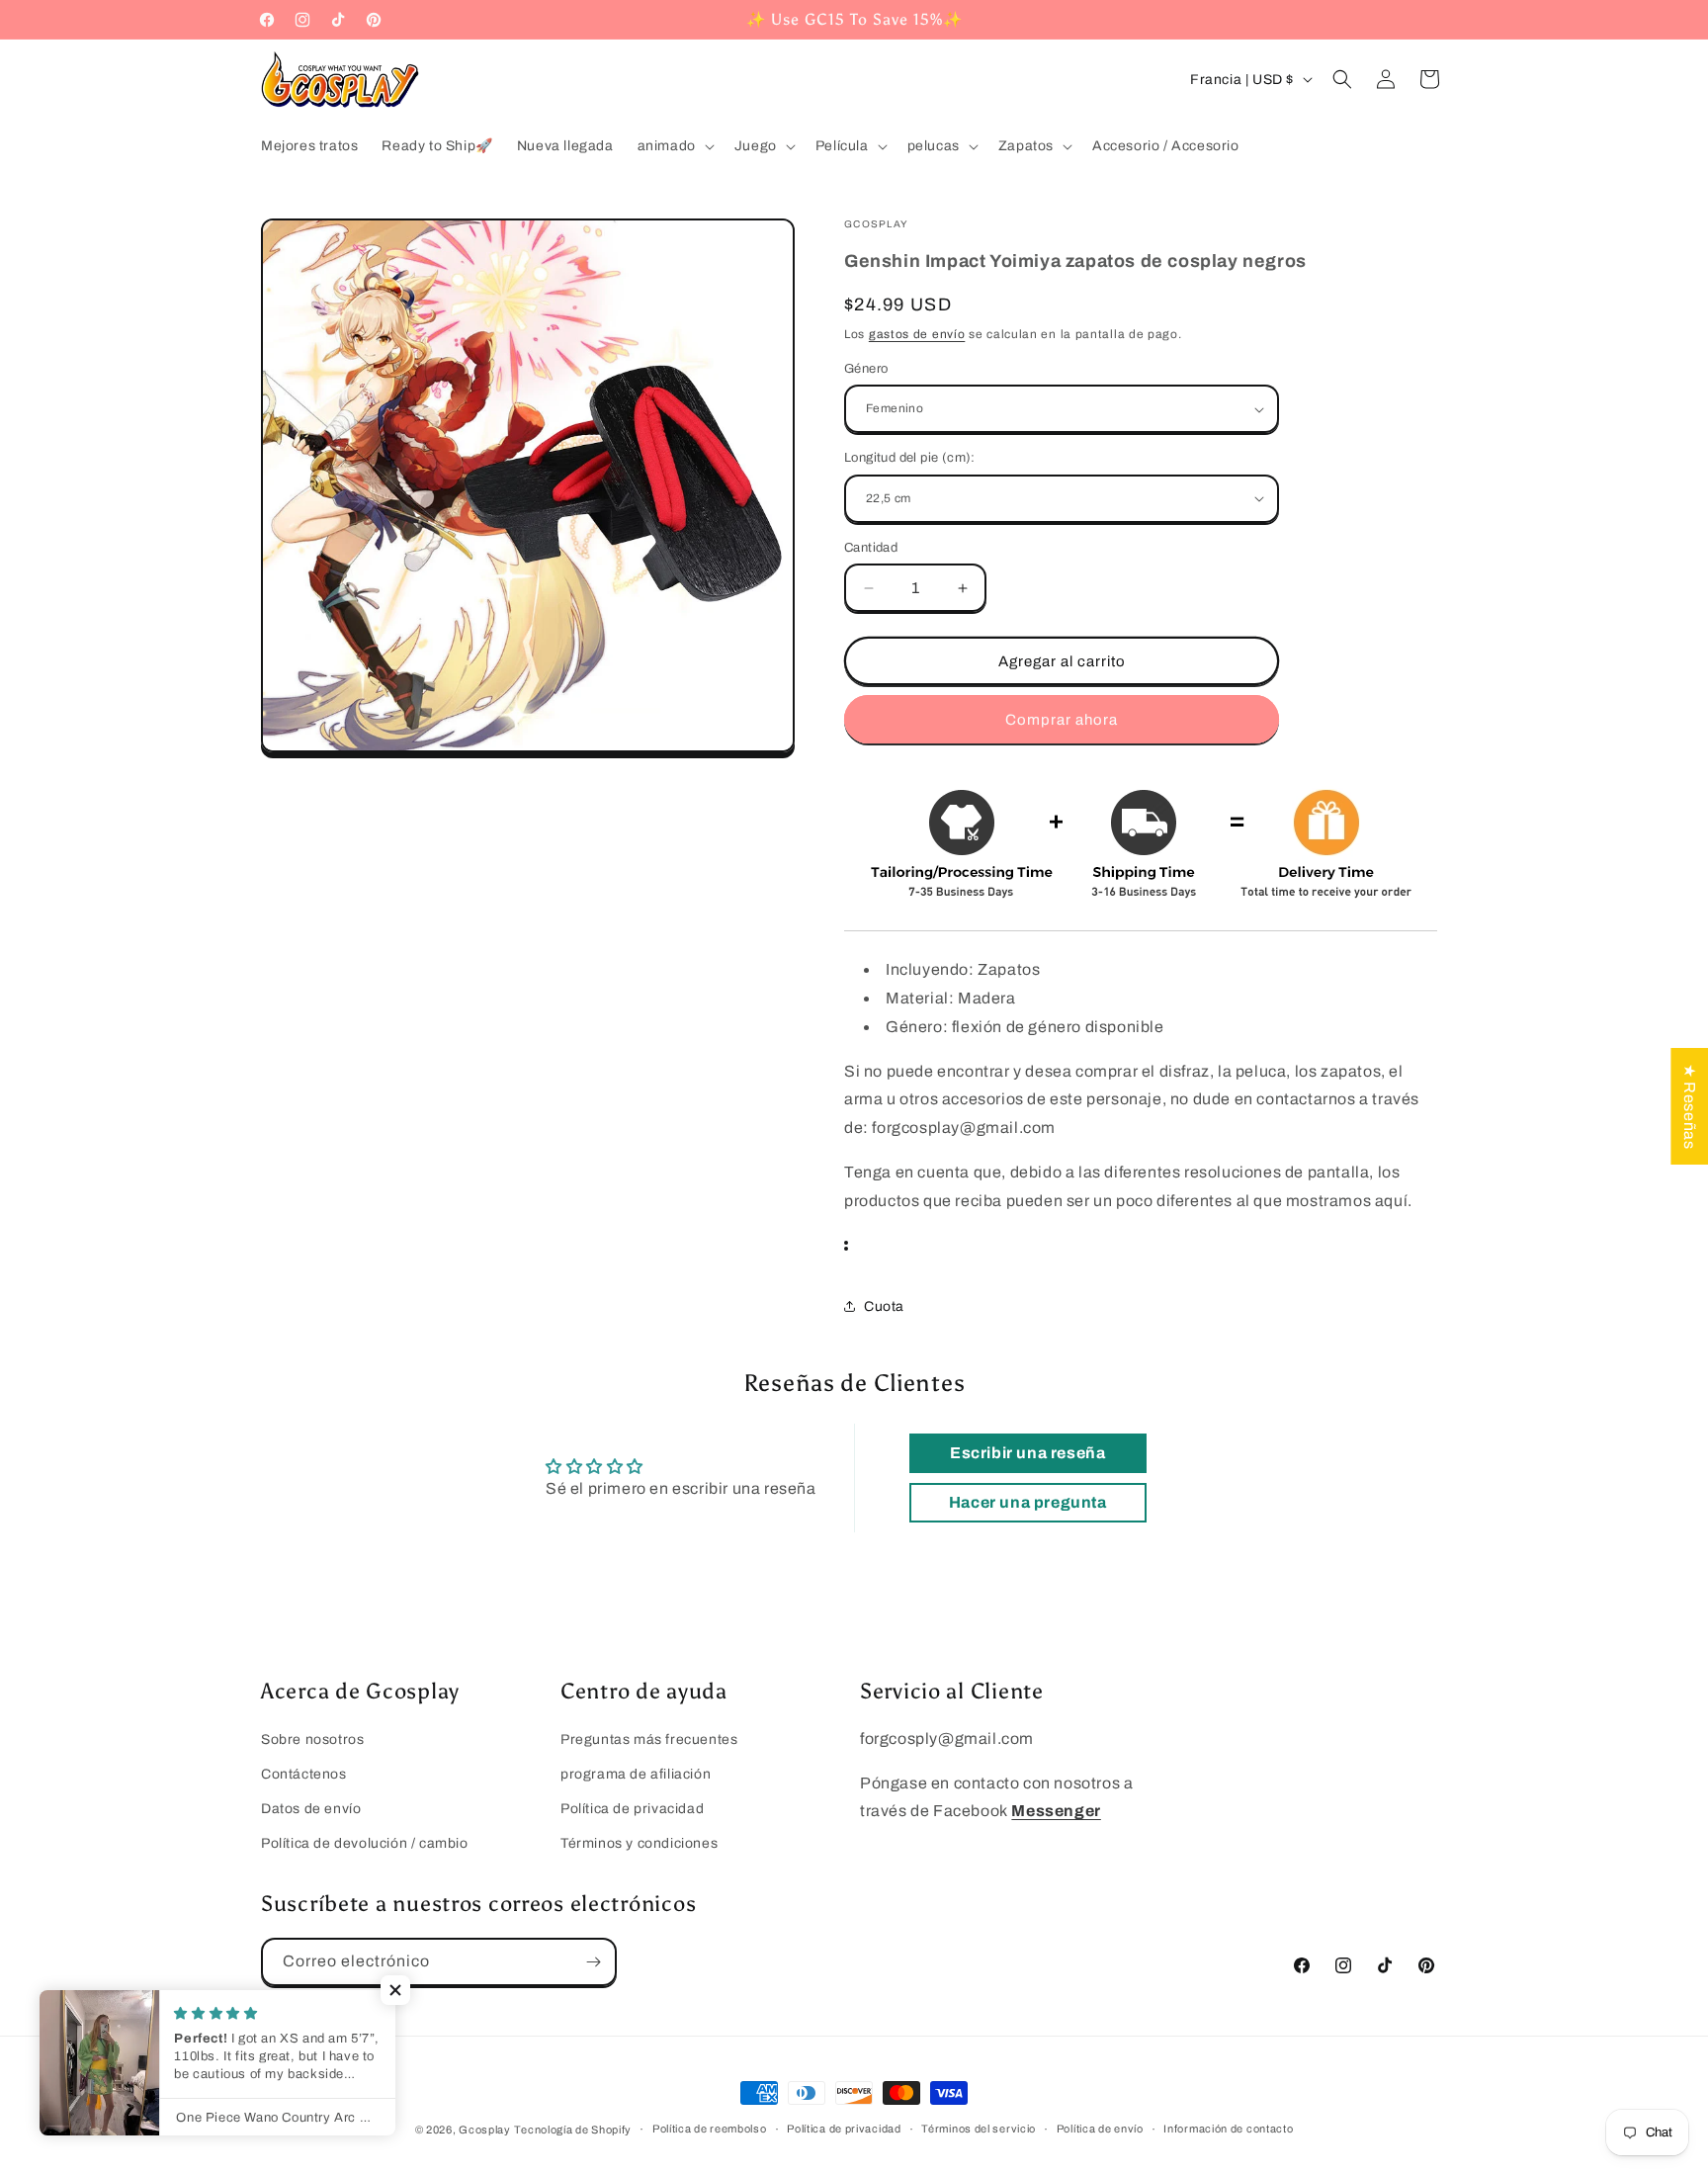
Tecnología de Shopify (573, 2130)
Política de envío (1100, 2129)
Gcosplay (485, 2130)
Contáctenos (304, 1774)
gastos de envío (917, 334)
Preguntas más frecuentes (649, 1740)
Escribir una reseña (1027, 1453)
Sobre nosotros (312, 1740)
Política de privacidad (632, 1809)
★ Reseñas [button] (1690, 1106)
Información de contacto (1228, 2129)
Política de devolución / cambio (365, 1843)
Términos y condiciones (639, 1843)
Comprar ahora (1062, 720)
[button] (674, 146)
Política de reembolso (710, 2129)
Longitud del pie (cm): (910, 458)
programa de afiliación (636, 1774)
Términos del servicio (979, 2129)
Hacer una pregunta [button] (1028, 1502)
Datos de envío (311, 1809)
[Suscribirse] (593, 1962)
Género (866, 369)
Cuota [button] (884, 1306)
